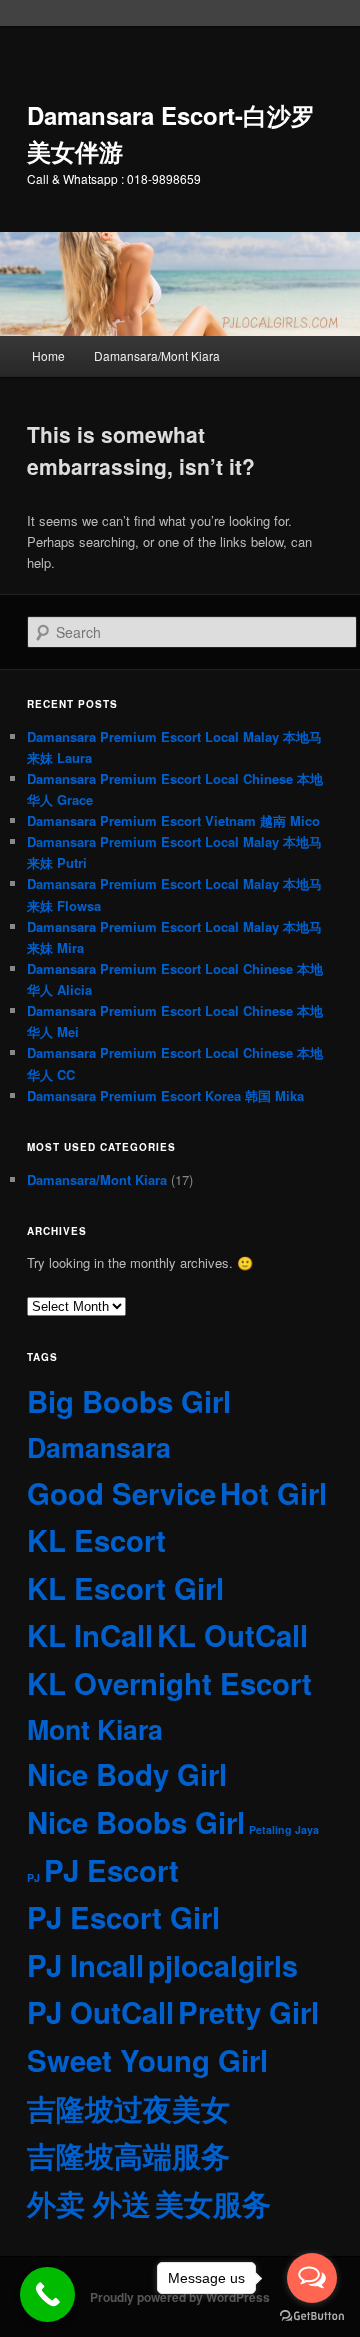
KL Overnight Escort (169, 1683)
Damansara (99, 1447)
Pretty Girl (248, 2012)
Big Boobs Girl (129, 1401)
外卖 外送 (89, 2203)
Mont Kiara (95, 1729)
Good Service (121, 1493)
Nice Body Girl (127, 1774)
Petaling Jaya (284, 1829)
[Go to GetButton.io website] (312, 2316)
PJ (33, 1877)
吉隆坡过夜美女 (128, 2108)
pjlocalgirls (223, 1965)
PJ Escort (111, 1870)
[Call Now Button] (47, 2294)
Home (48, 355)
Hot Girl (273, 1493)
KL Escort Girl (125, 1588)
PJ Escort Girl (123, 1917)
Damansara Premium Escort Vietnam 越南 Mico (173, 820)
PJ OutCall (100, 2012)
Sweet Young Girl (147, 2060)
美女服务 (213, 2203)
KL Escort (96, 1540)
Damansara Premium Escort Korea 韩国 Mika (165, 1095)
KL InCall (90, 1635)
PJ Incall (85, 1965)
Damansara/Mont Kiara (157, 355)
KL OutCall (232, 1635)
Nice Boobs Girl (136, 1822)
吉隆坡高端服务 (128, 2155)
